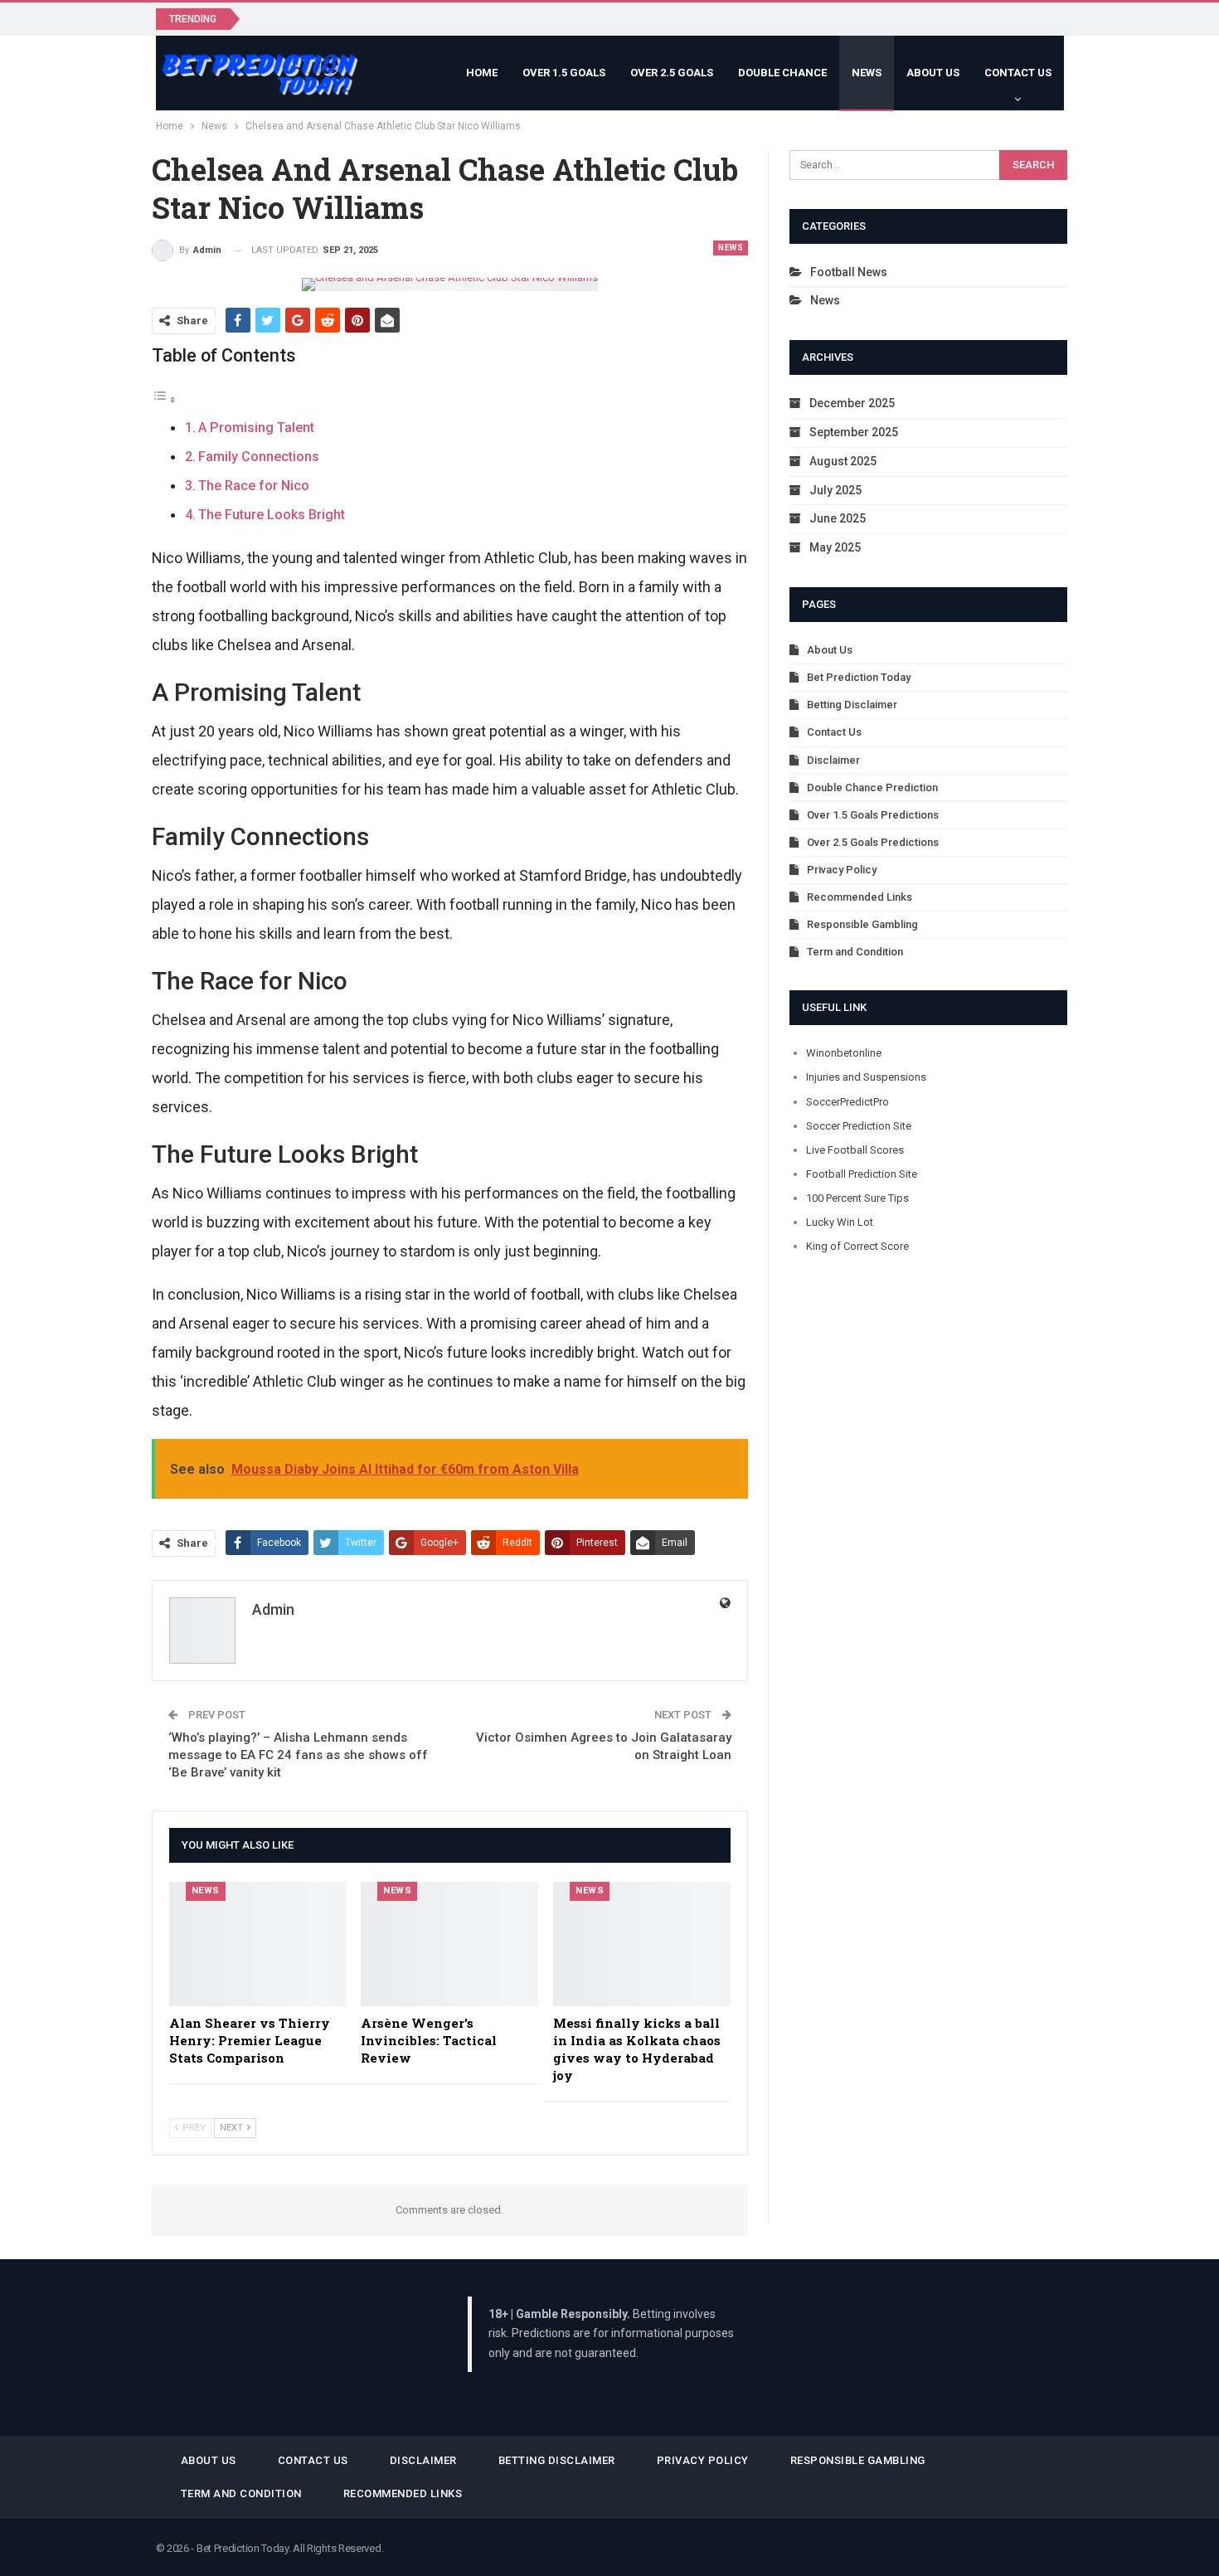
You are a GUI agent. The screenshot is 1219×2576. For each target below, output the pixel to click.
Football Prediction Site (862, 1174)
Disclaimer (833, 760)
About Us (933, 73)
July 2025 (835, 490)
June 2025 (838, 518)
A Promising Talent (256, 428)
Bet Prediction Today (859, 677)
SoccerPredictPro (847, 1102)
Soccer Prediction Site (859, 1126)
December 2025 (852, 403)
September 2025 (854, 432)
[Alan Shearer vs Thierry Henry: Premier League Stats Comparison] (258, 1944)
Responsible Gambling (862, 924)
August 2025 (843, 461)
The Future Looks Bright (272, 515)
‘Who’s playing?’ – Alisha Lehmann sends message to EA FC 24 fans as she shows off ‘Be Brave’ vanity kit (298, 1755)
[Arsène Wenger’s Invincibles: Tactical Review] (449, 1944)
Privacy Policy (842, 870)
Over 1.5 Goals (564, 73)
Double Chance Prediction (872, 787)
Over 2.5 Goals (672, 73)
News (867, 73)
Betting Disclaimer (852, 705)
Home (482, 73)
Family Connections (259, 457)
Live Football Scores (855, 1150)
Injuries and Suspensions (866, 1077)
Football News (849, 272)
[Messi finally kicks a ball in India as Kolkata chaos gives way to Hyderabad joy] (642, 1944)
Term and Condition (855, 952)
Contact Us (1018, 73)
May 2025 (835, 547)
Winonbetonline (844, 1053)
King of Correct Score (857, 1246)
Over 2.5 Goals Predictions (873, 842)
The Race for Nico (254, 486)
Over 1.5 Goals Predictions (873, 815)
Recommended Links (860, 897)
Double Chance (782, 73)
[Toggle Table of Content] (164, 399)
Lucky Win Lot (840, 1222)
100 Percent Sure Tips (857, 1198)
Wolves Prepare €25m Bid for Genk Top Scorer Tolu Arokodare (428, 18)
